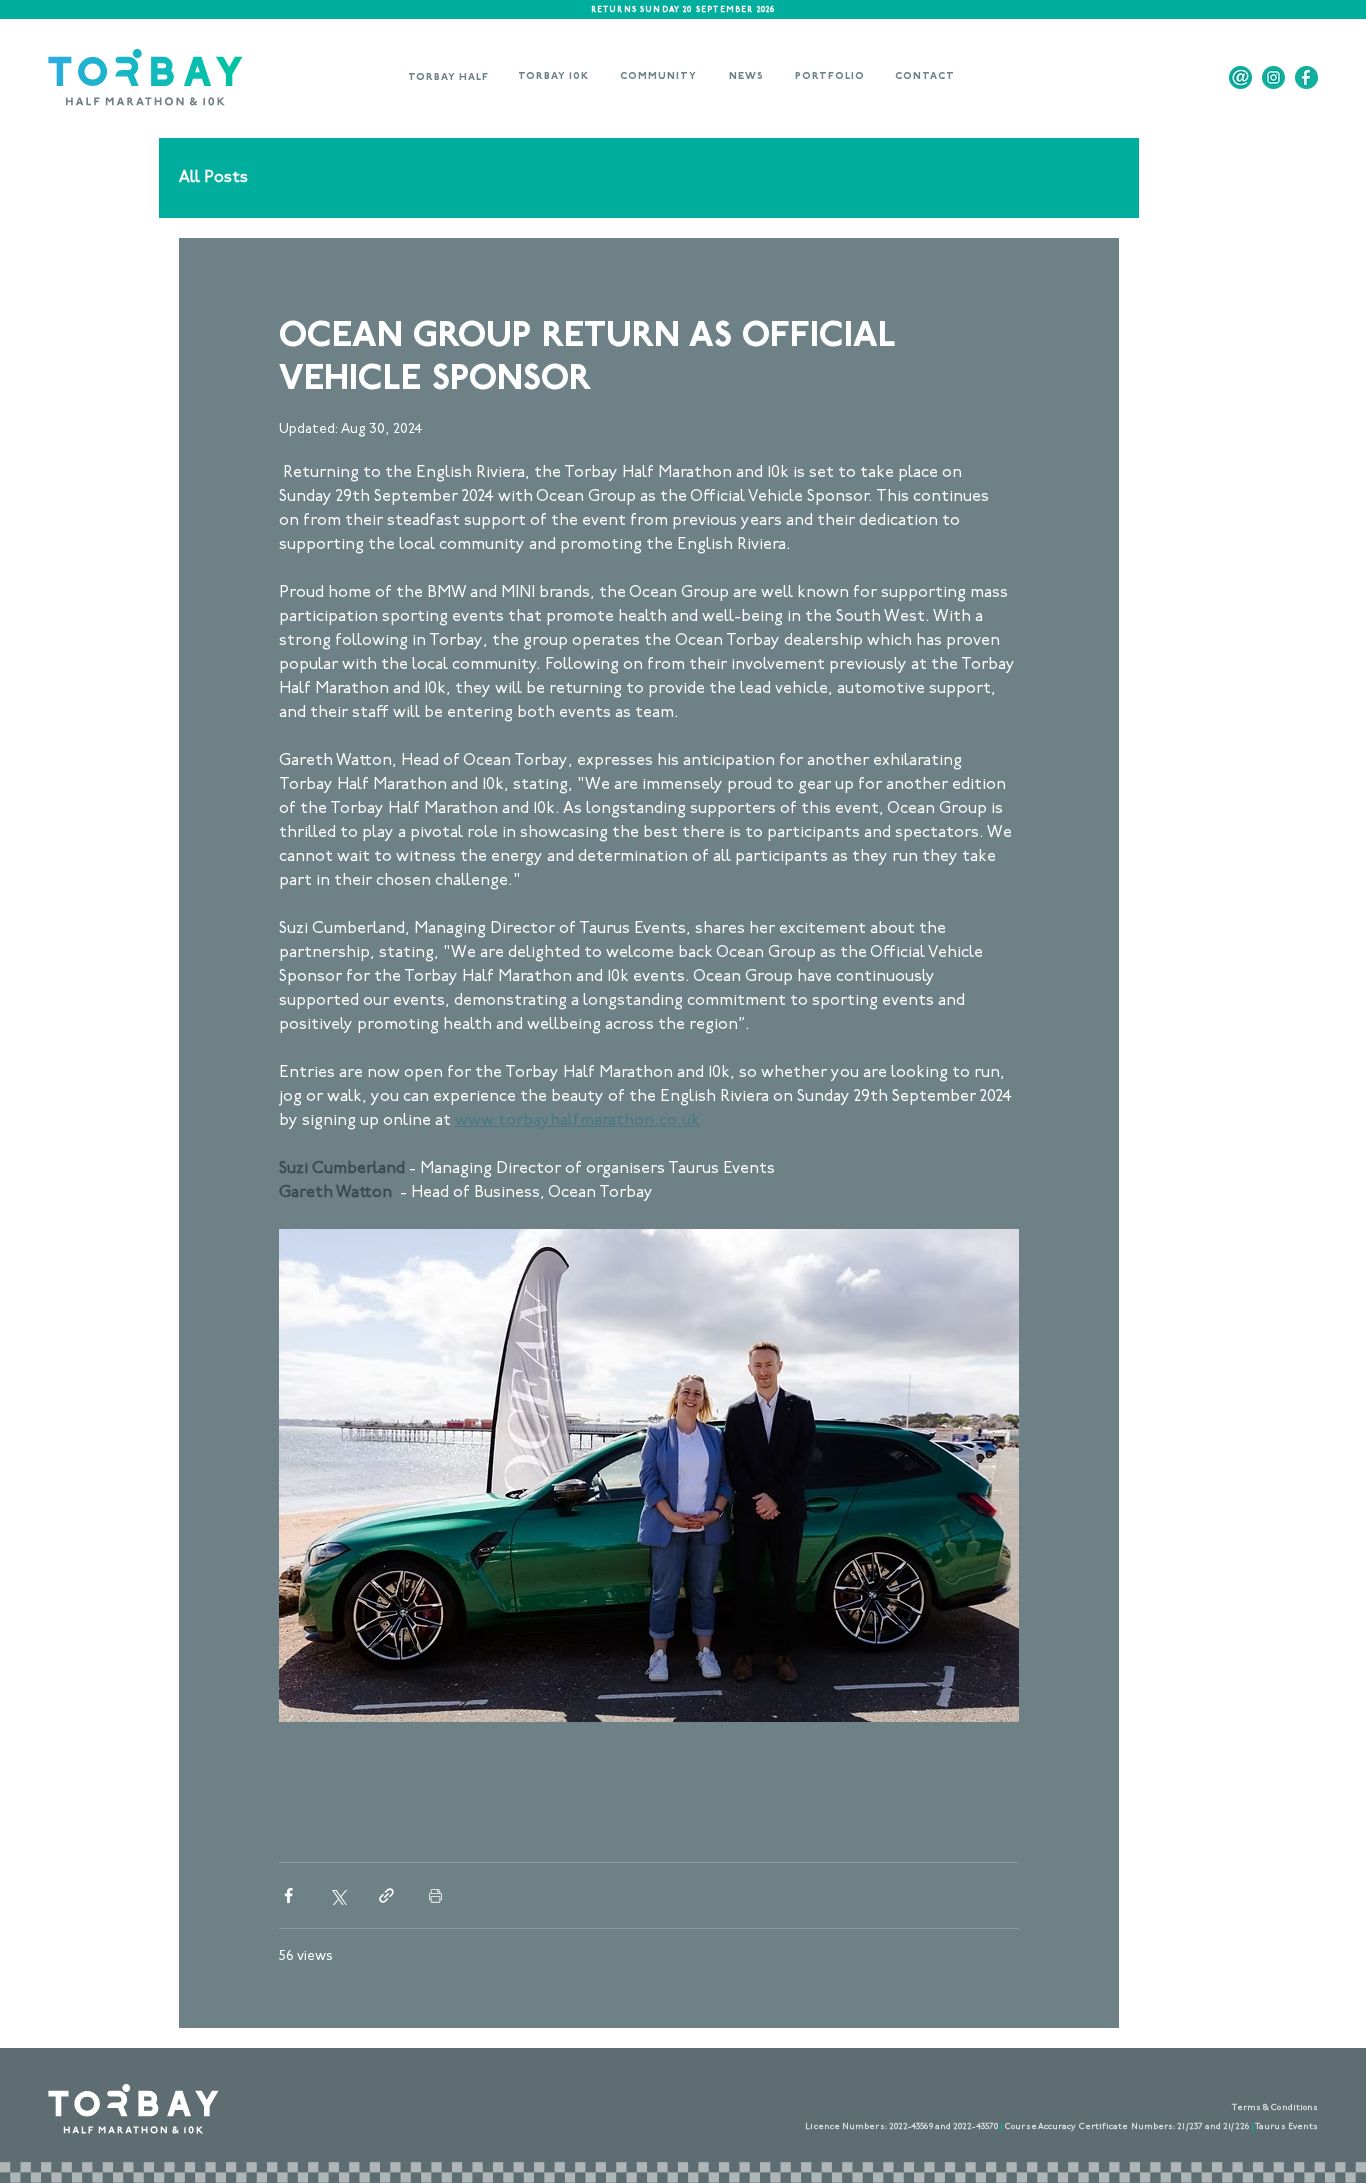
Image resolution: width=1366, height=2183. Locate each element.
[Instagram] (1273, 77)
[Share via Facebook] (288, 1895)
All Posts (213, 178)
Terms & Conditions (1275, 2108)
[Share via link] (386, 1895)
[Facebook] (1306, 77)
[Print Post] (435, 1895)
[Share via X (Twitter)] (337, 1895)
